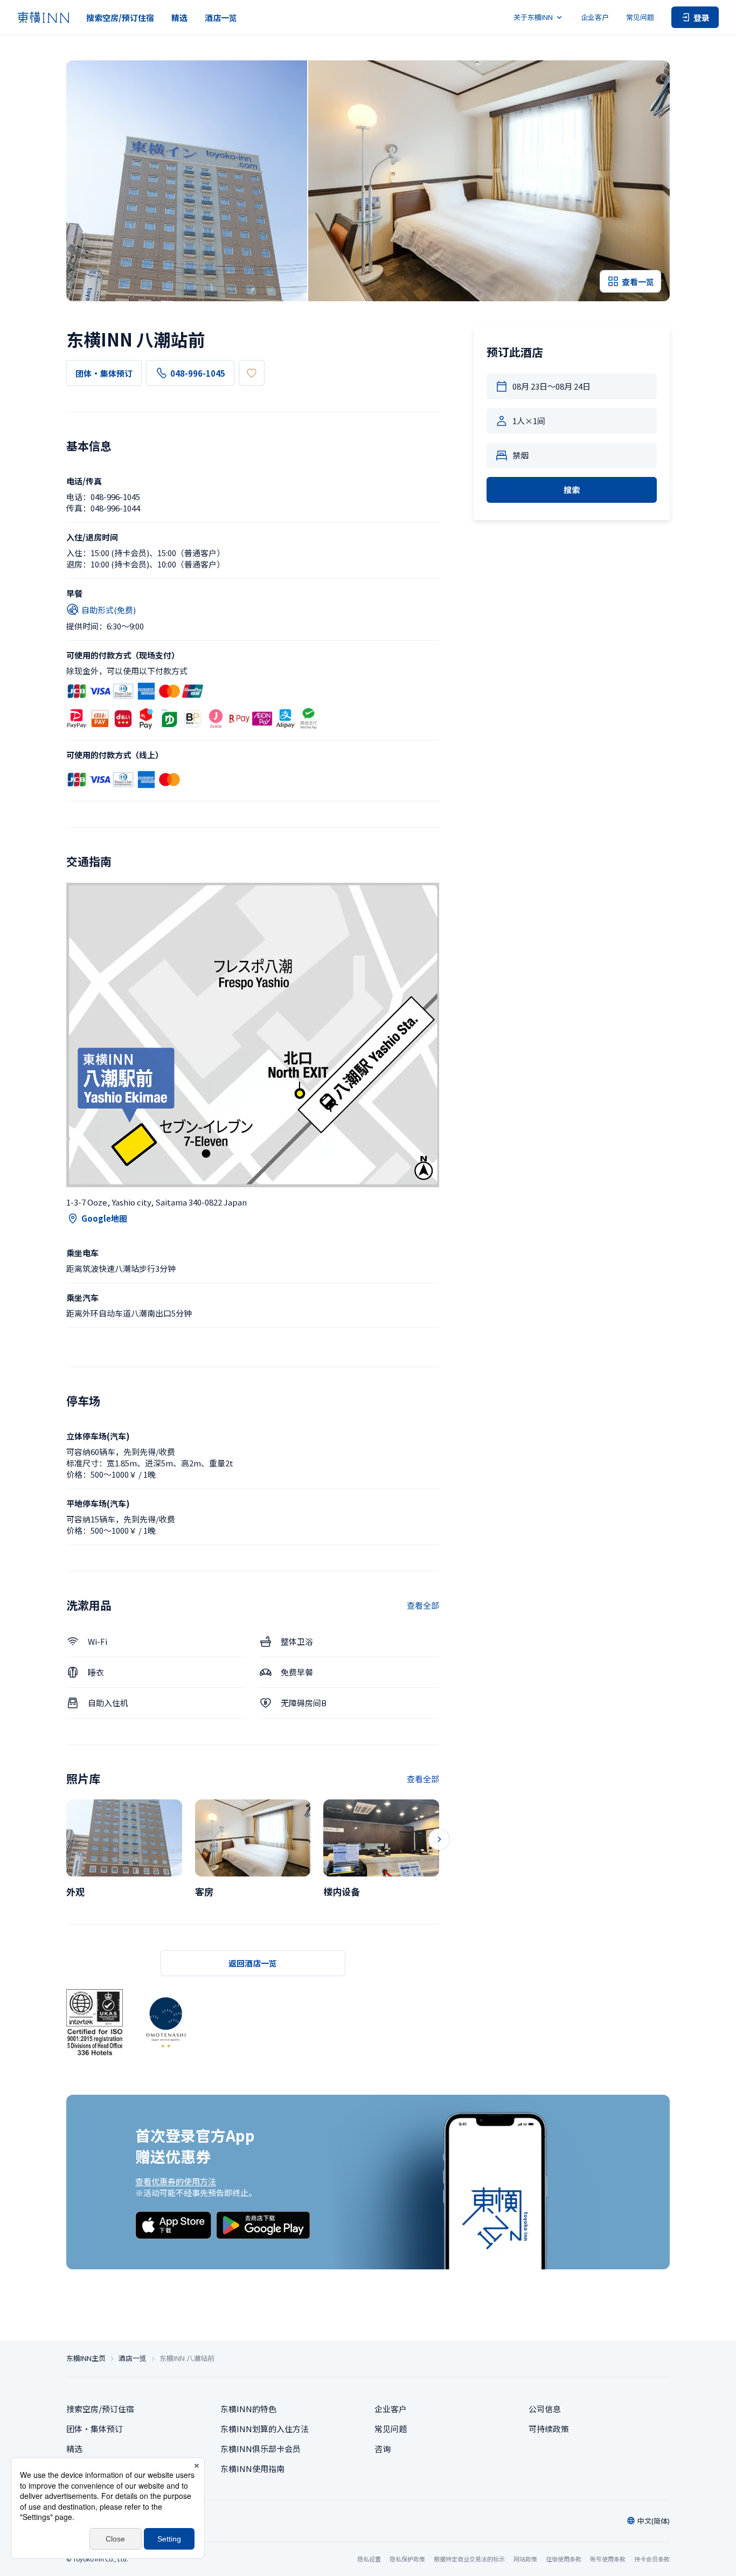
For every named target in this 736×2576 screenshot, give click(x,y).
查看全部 (423, 1605)
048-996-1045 (198, 373)
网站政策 (525, 2559)
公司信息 (545, 2409)
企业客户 (595, 17)
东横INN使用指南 (252, 2468)
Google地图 (104, 1218)
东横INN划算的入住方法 (265, 2429)
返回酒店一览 (253, 1963)
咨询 (383, 2449)
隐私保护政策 (407, 2559)
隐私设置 (369, 2559)
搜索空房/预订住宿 (120, 18)
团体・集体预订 (104, 373)
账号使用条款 (608, 2559)
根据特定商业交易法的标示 (469, 2559)
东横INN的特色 (248, 2409)
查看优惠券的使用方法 (176, 2181)
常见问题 (640, 17)
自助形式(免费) (109, 610)
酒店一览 (221, 18)
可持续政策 (549, 2429)
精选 (179, 18)
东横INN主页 (86, 2358)
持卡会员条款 (652, 2559)
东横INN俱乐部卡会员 (261, 2449)
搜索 (572, 490)
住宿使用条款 (564, 2559)
